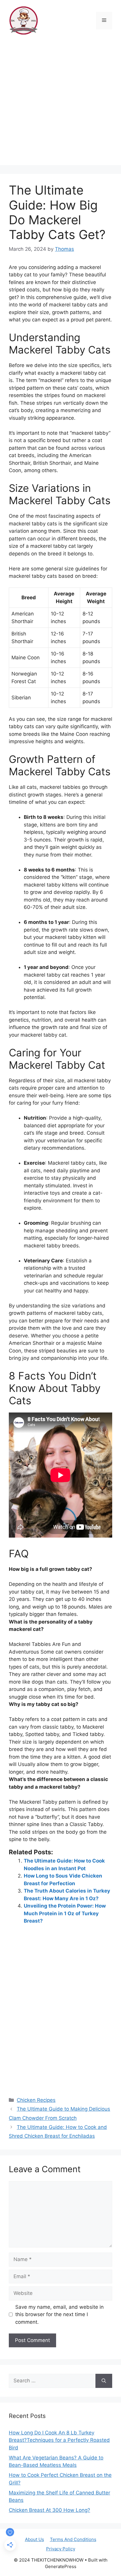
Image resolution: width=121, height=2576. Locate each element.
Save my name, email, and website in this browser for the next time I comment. (59, 2314)
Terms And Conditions (73, 2539)
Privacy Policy (61, 2549)
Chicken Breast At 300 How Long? (49, 2510)
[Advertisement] (60, 104)
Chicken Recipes (36, 2100)
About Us (35, 2539)
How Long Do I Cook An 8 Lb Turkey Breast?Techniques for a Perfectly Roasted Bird (59, 2440)
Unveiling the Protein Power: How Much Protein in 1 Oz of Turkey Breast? (65, 1913)
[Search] (104, 2381)
